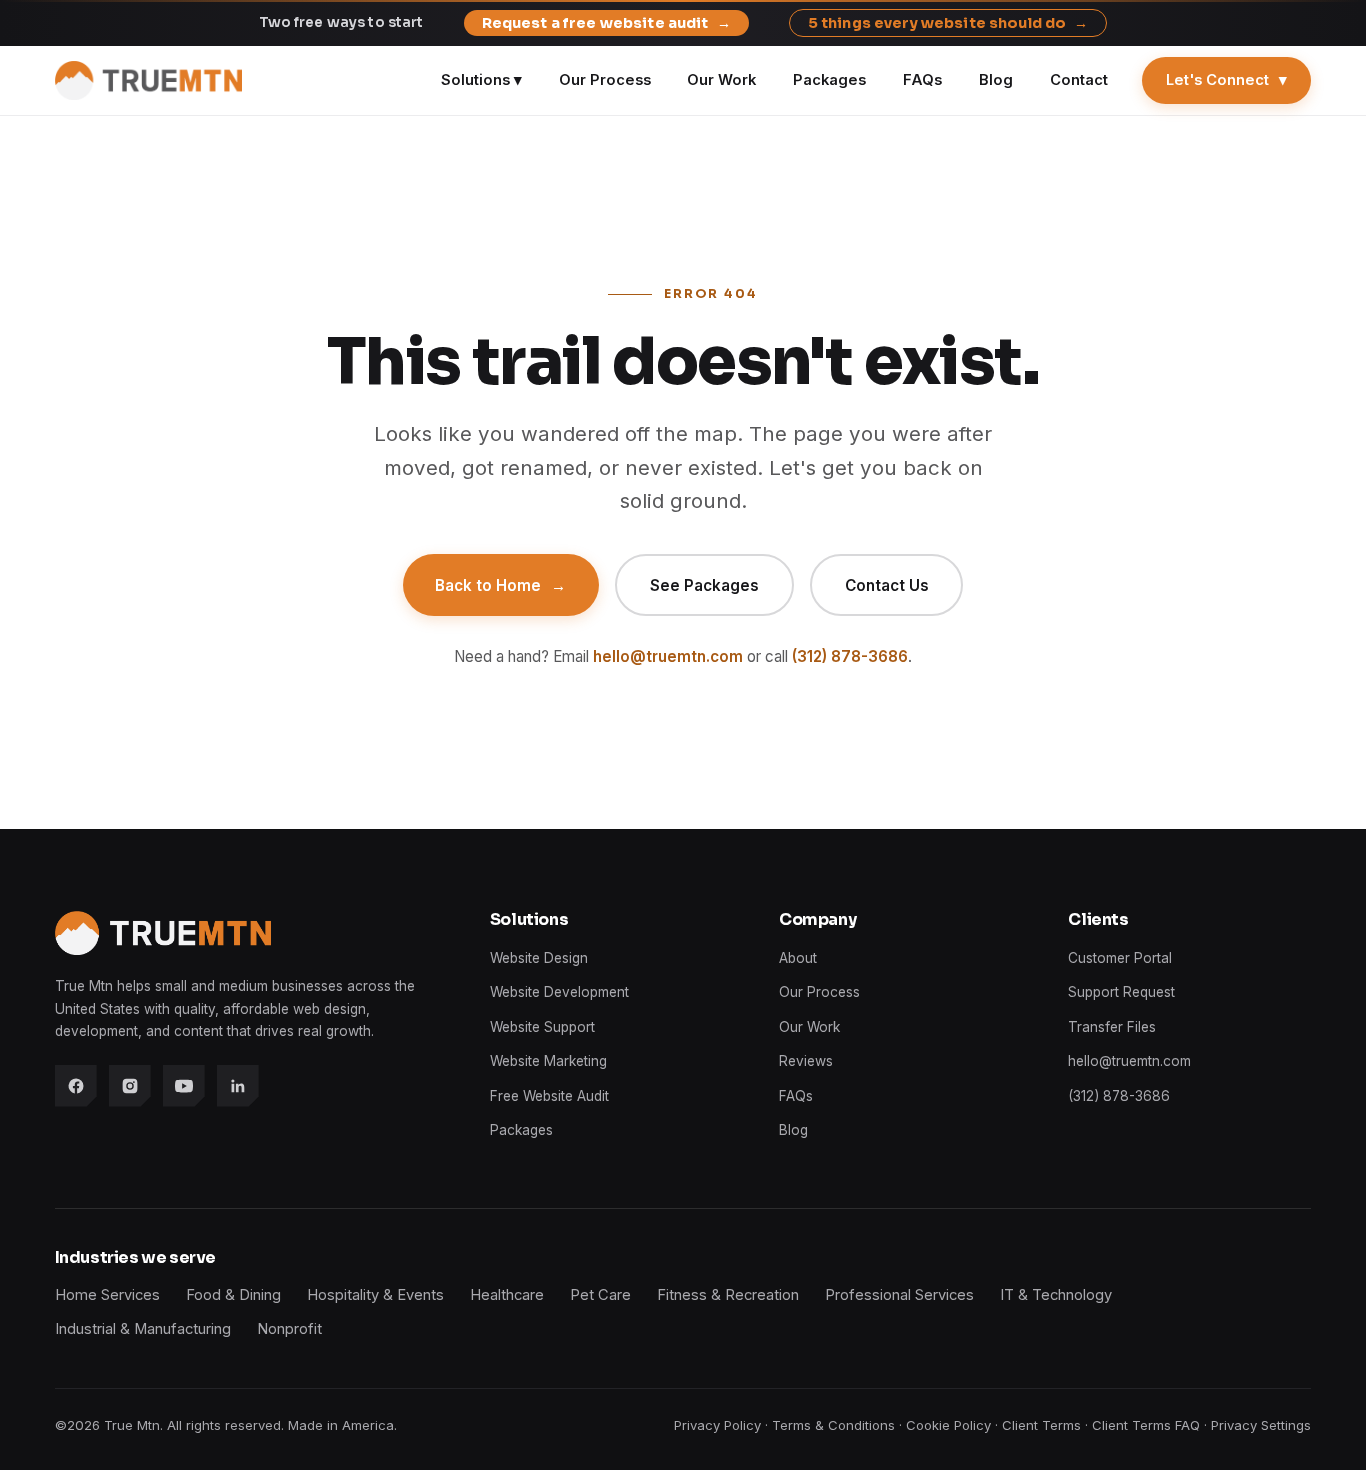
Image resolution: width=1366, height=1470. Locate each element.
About (798, 958)
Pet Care (600, 1295)
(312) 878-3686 (850, 656)
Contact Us (887, 585)
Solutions (481, 80)
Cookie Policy (948, 1425)
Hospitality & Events (375, 1295)
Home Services (107, 1295)
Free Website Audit (549, 1096)
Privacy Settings (1261, 1425)
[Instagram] (130, 1086)
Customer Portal (1120, 958)
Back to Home (500, 585)
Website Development (559, 992)
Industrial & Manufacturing (143, 1329)
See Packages (704, 585)
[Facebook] (76, 1086)
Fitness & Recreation (728, 1295)
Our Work (721, 80)
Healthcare (507, 1295)
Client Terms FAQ (1146, 1425)
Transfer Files (1112, 1027)
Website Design (539, 958)
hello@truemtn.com (668, 656)
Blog (996, 80)
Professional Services (899, 1295)
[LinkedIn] (238, 1086)
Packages (829, 80)
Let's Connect (1226, 80)
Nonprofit (289, 1329)
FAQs (922, 80)
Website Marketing (548, 1061)
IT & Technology (1056, 1295)
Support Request (1121, 992)
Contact (1079, 80)
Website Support (542, 1027)
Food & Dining (233, 1295)
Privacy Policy (717, 1425)
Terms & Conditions (833, 1425)
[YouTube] (184, 1086)
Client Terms (1041, 1425)
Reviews (806, 1061)
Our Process (605, 80)
